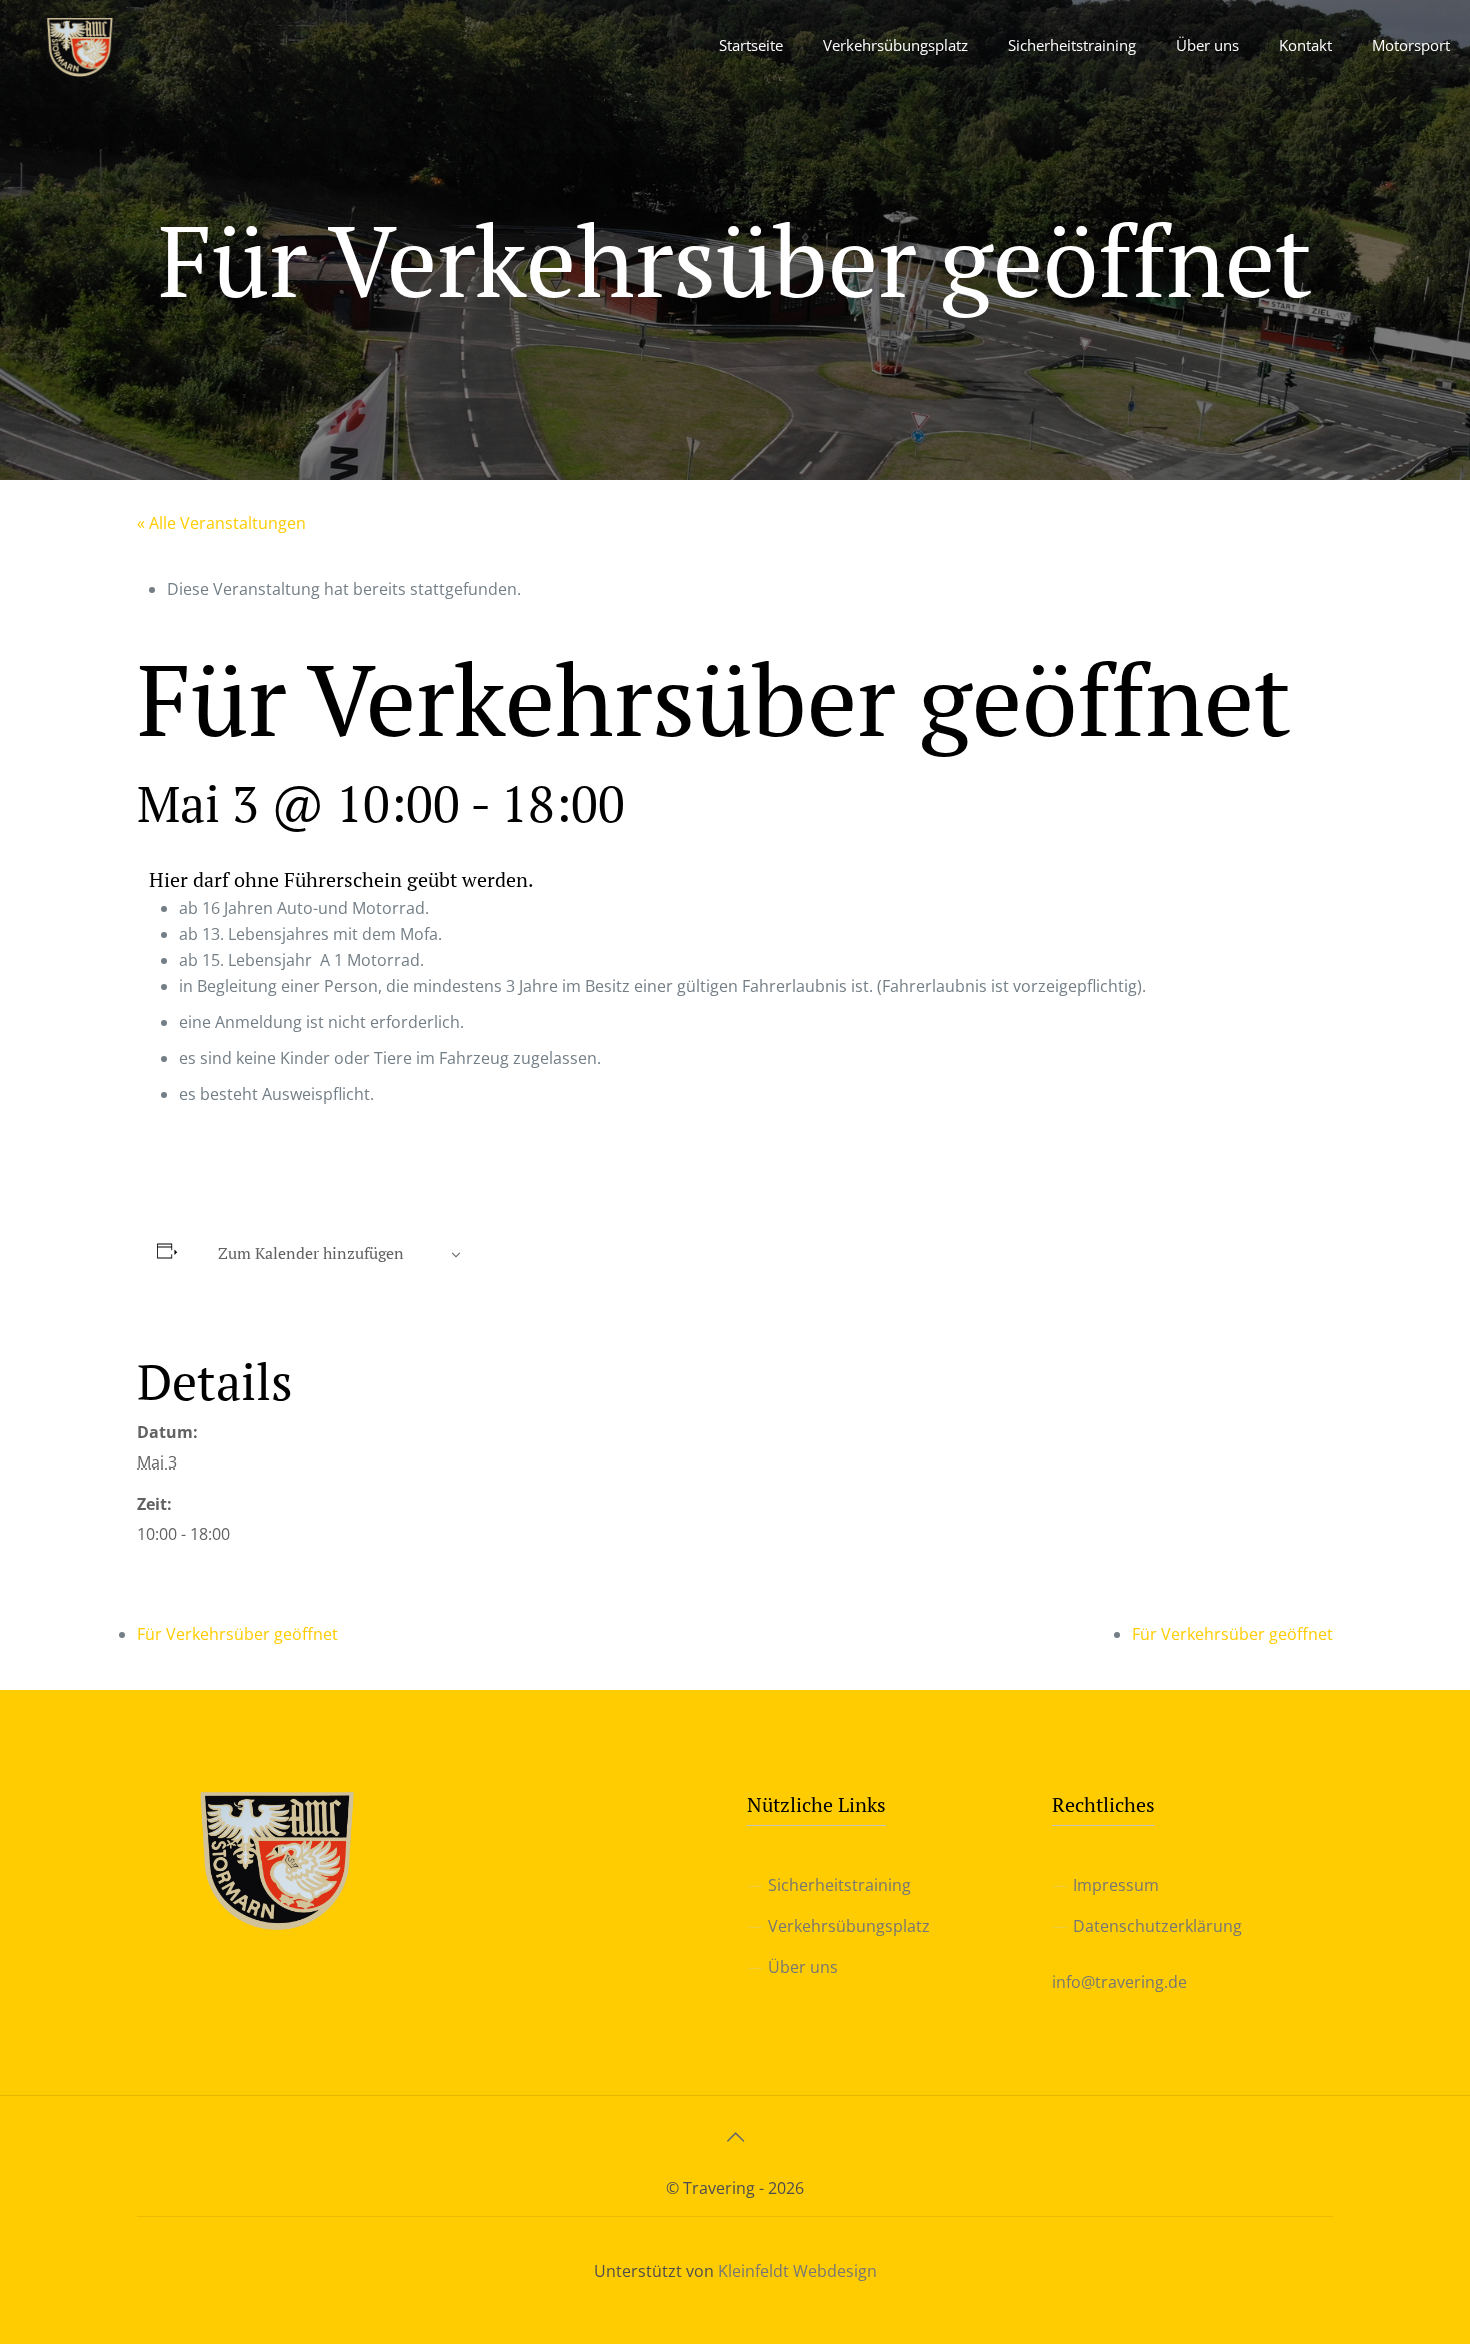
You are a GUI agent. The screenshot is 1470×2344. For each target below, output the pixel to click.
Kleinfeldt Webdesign (797, 2271)
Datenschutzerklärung (1157, 1926)
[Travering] (80, 45)
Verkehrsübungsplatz (849, 1926)
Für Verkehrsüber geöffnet (237, 1634)
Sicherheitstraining (839, 1885)
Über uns (803, 1967)
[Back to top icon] (735, 2137)
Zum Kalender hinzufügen (311, 1253)
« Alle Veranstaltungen (221, 523)
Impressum (1116, 1885)
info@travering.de (1119, 1982)
